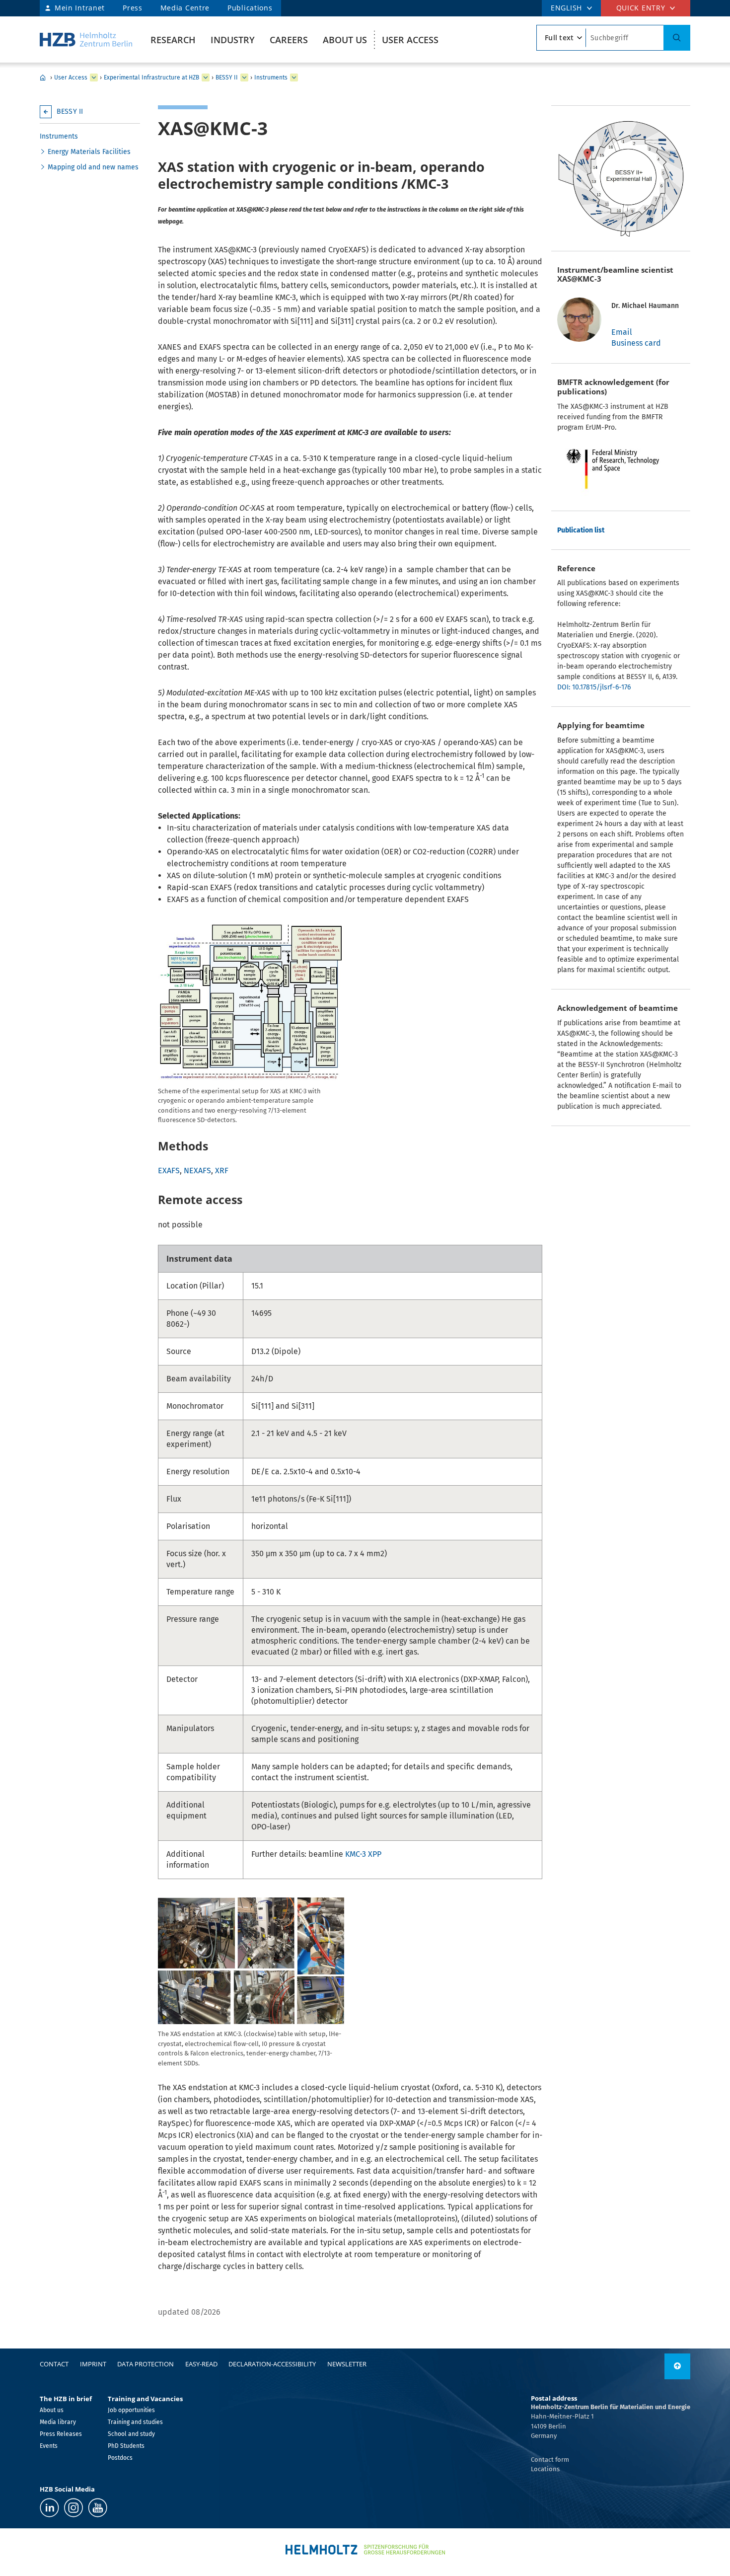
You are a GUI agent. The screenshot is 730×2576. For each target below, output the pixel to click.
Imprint (93, 2364)
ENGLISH (566, 8)
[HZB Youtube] (98, 2508)
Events (49, 2446)
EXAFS (169, 1171)
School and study (131, 2434)
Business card (636, 343)
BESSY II (227, 77)
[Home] (86, 39)
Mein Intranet (80, 8)
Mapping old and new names (93, 167)
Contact (54, 2364)
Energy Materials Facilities (89, 152)
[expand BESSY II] (244, 77)
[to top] (677, 2366)
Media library (58, 2422)
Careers (289, 40)
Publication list (581, 530)
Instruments (271, 77)
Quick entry (641, 8)
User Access (410, 40)
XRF (222, 1171)
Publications (250, 8)
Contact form (550, 2460)
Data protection (146, 2364)
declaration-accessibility (272, 2364)
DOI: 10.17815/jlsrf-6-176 (594, 687)
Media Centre (185, 8)
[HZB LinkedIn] (49, 2508)
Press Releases (61, 2434)
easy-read (201, 2364)
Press (133, 8)
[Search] (677, 38)
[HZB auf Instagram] (73, 2508)
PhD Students (126, 2446)
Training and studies (135, 2422)
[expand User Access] (94, 77)
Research (173, 40)
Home (43, 77)
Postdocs (120, 2458)
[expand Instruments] (294, 77)
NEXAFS (197, 1171)
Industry (233, 40)
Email (622, 332)
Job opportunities (131, 2410)
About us (345, 40)
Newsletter (347, 2364)
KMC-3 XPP (363, 1854)
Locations (545, 2469)
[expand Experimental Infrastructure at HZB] (206, 77)
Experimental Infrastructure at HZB (151, 77)
